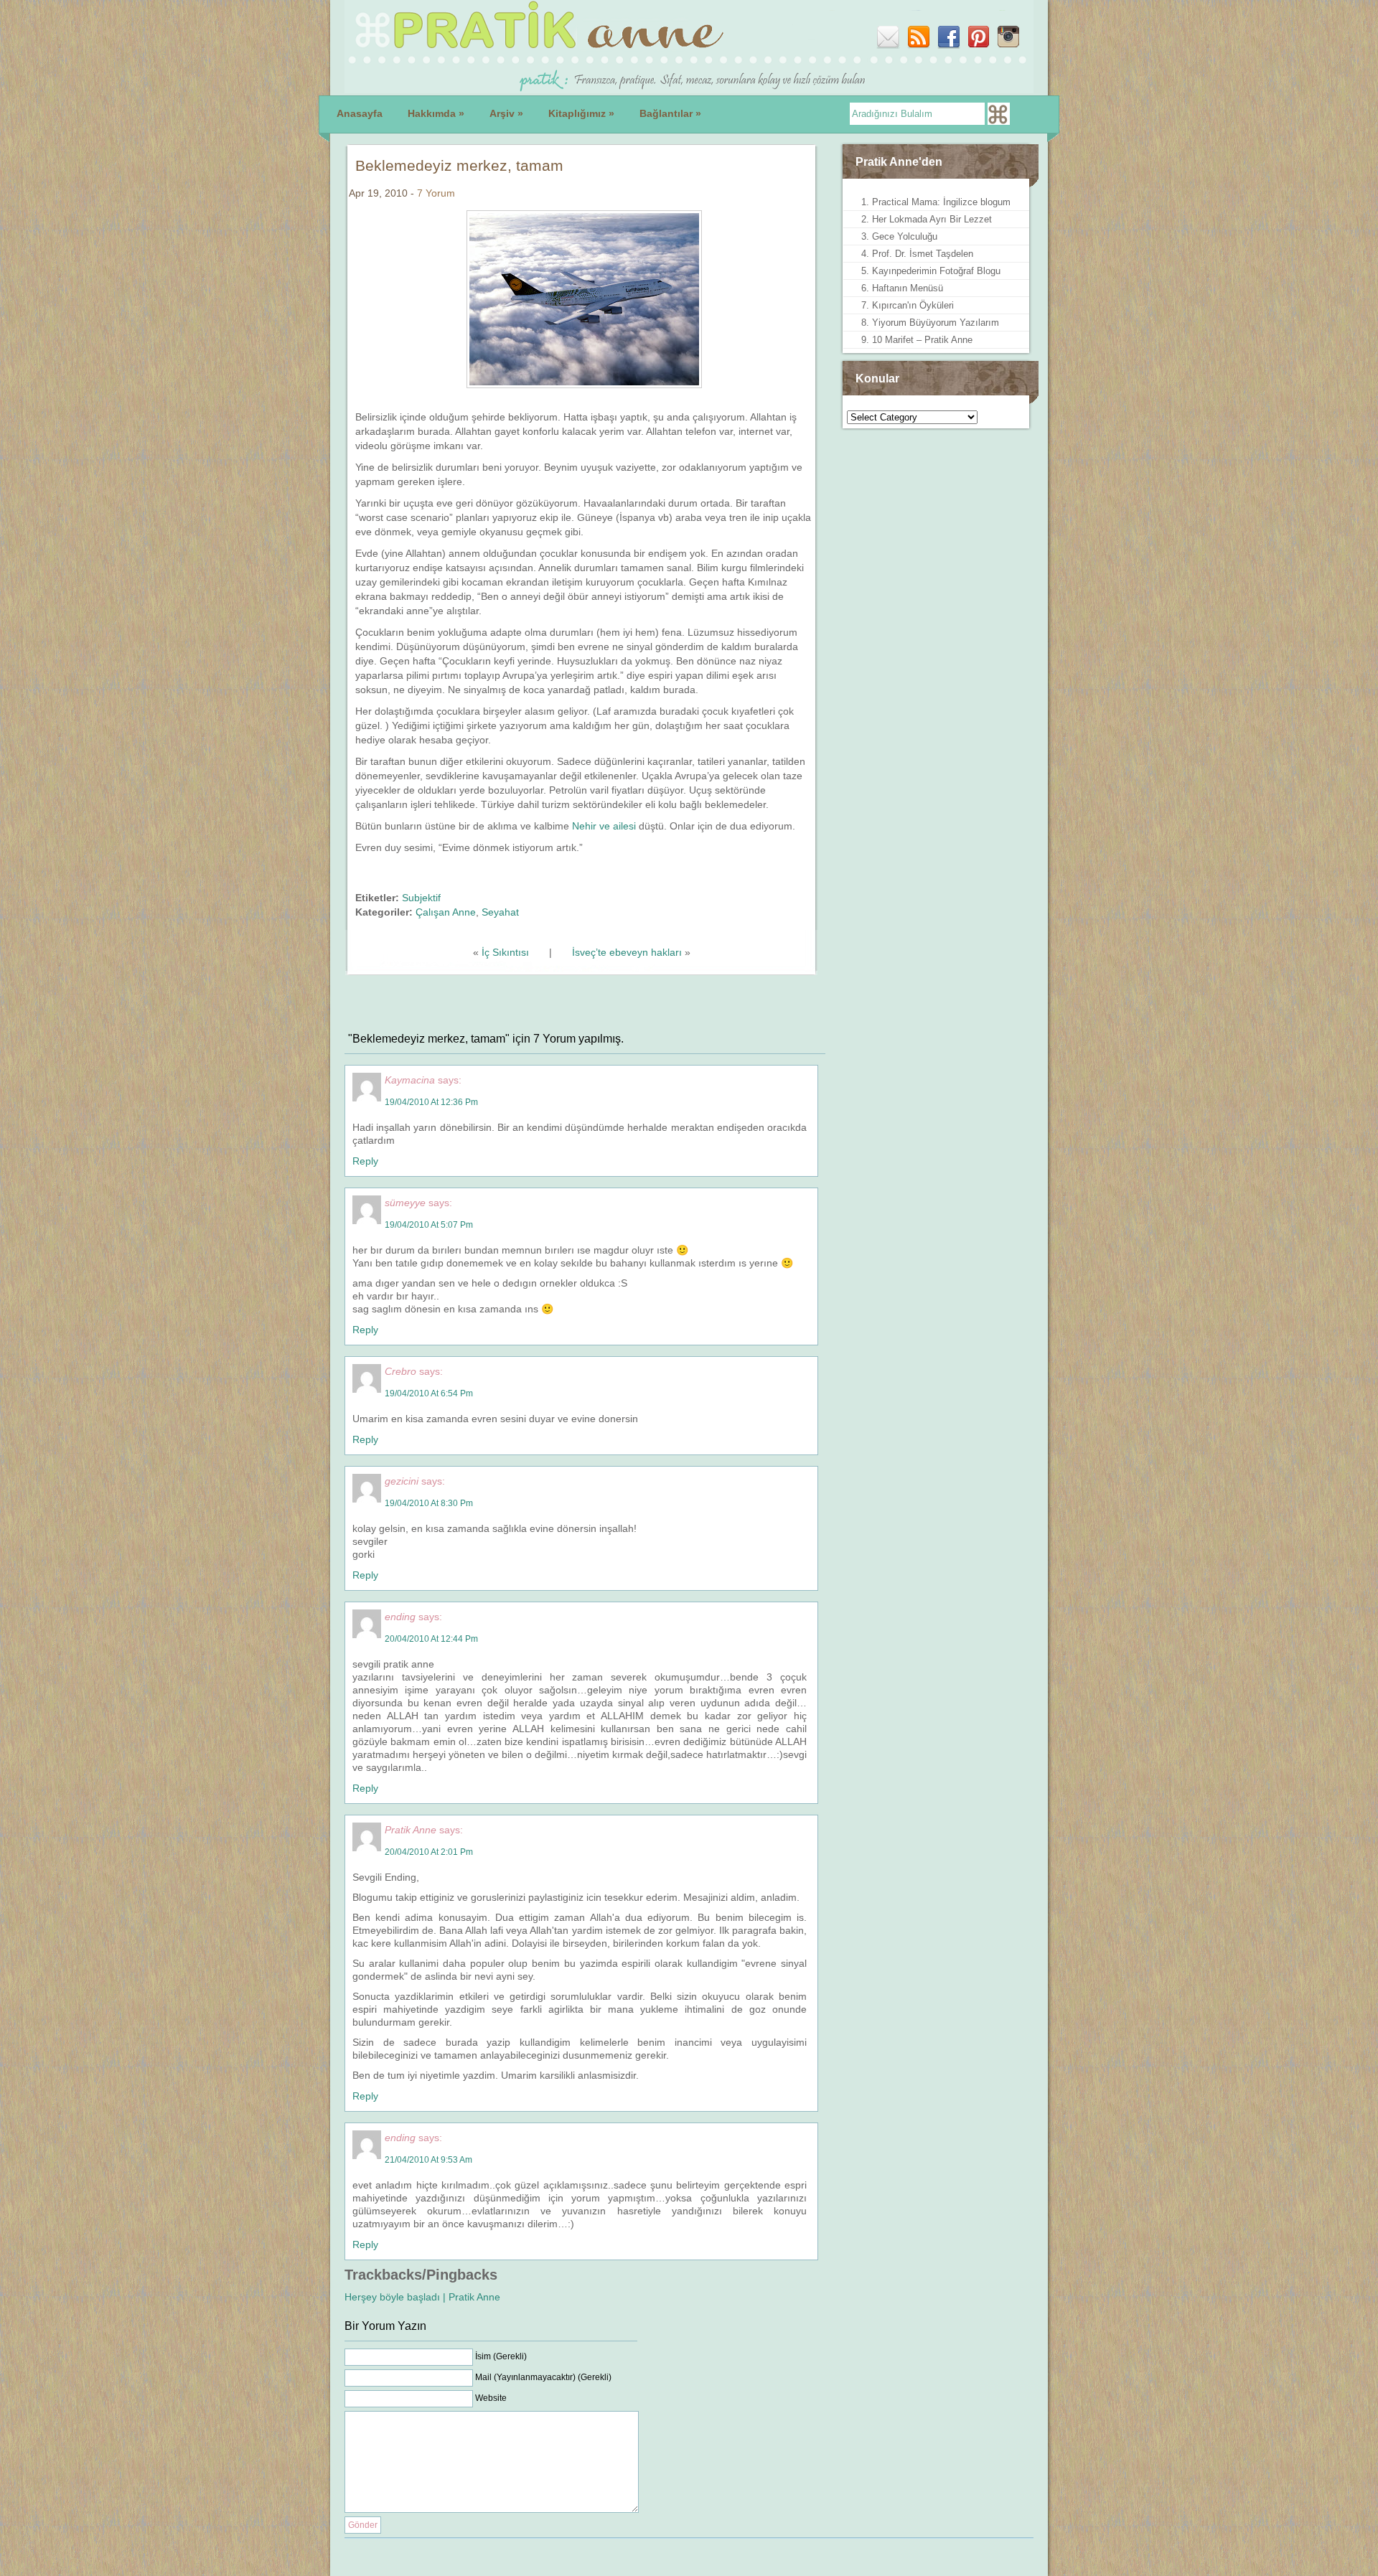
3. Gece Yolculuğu (899, 236)
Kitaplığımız (581, 113)
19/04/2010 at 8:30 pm (429, 1503)
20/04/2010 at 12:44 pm (431, 1639)
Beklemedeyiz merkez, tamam (459, 165)
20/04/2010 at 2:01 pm (429, 1852)
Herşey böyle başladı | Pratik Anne (422, 2297)
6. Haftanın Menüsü (902, 288)
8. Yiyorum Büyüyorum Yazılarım (930, 323)
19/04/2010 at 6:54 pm (429, 1393)
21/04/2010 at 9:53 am (428, 2160)
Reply (365, 1161)
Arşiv (506, 113)
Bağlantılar (670, 113)
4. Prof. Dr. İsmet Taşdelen (917, 254)
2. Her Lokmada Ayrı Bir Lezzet (927, 219)
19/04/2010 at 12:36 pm (431, 1102)
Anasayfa (360, 113)
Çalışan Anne (446, 912)
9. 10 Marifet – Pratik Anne (917, 340)
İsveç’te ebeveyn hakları (627, 952)
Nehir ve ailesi (604, 826)
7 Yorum (436, 193)
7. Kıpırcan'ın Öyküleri (908, 305)
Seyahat (500, 912)
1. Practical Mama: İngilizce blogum (936, 202)
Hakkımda (436, 113)
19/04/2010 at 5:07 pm (429, 1225)
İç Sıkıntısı (505, 952)
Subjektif (421, 898)
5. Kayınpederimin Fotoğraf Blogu (931, 271)
